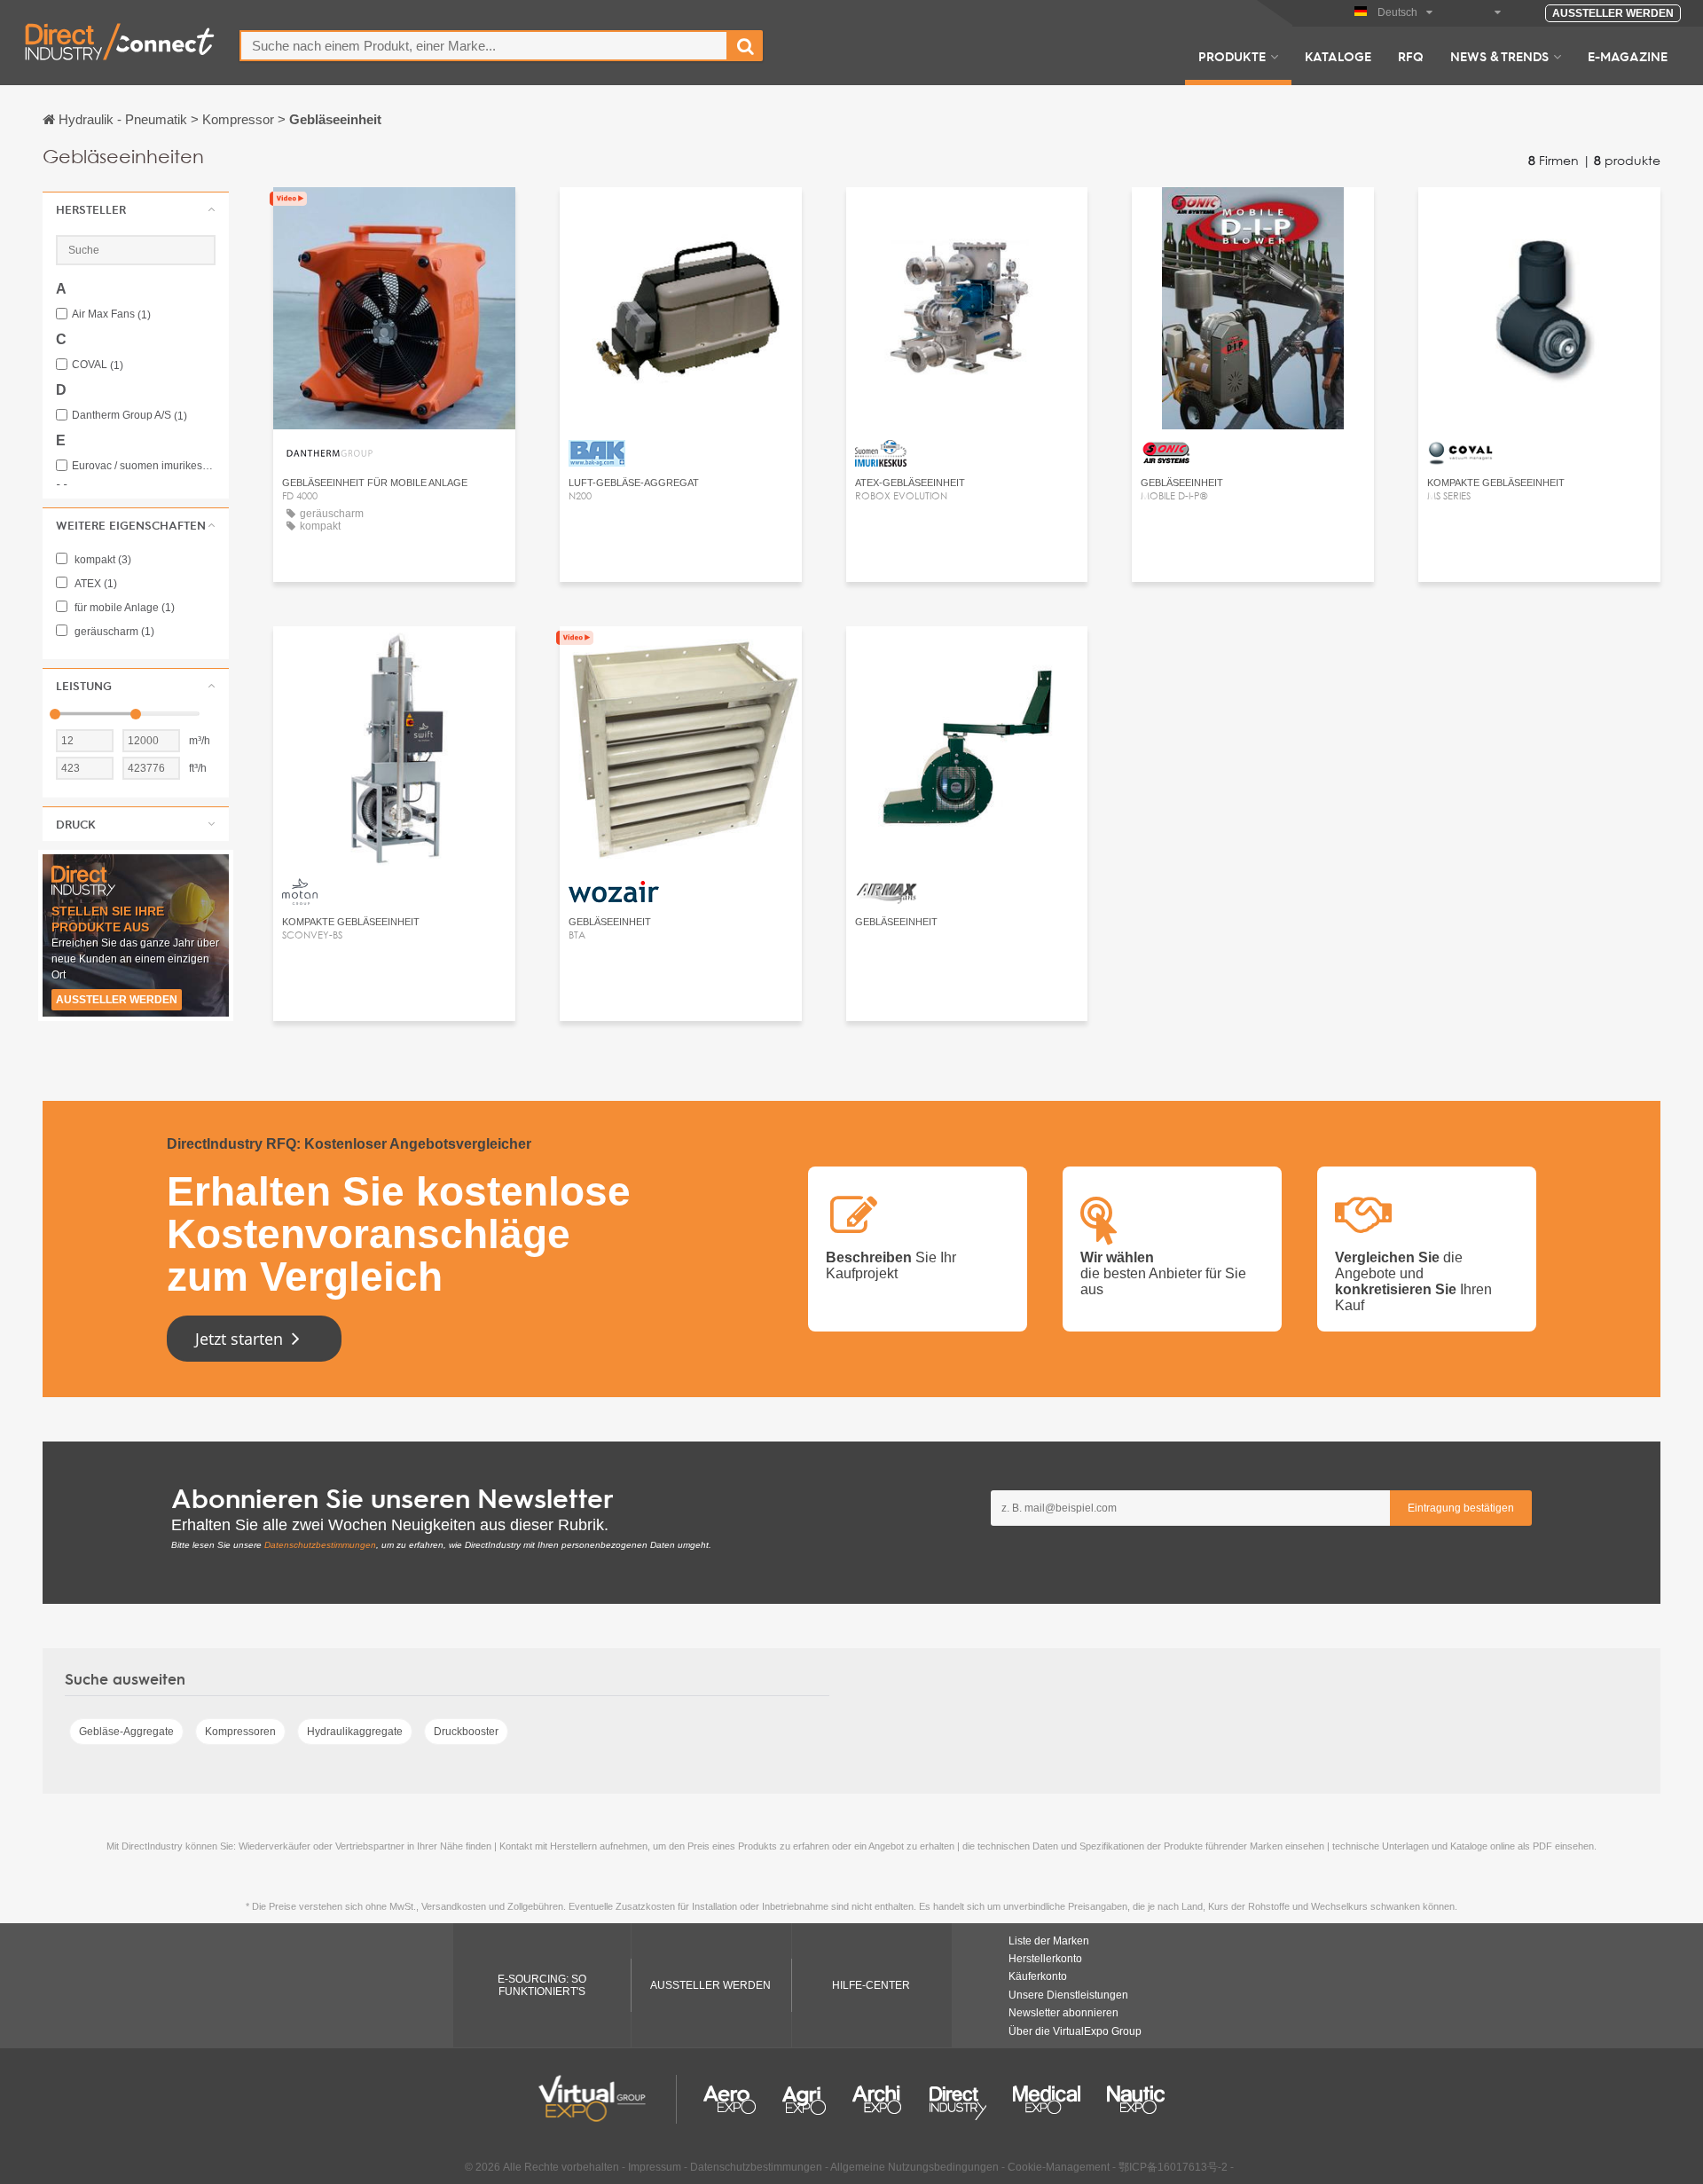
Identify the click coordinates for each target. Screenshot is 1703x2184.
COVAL (98, 365)
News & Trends (1499, 56)
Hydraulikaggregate (355, 1732)
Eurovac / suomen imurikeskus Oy (144, 466)
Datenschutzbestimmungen (320, 1545)
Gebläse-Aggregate (126, 1732)
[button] (136, 209)
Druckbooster (466, 1732)
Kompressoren (240, 1732)
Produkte (1232, 56)
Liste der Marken (1049, 1941)
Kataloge (1338, 56)
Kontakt (394, 217)
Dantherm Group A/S (129, 416)
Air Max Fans (111, 314)
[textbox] (484, 46)
